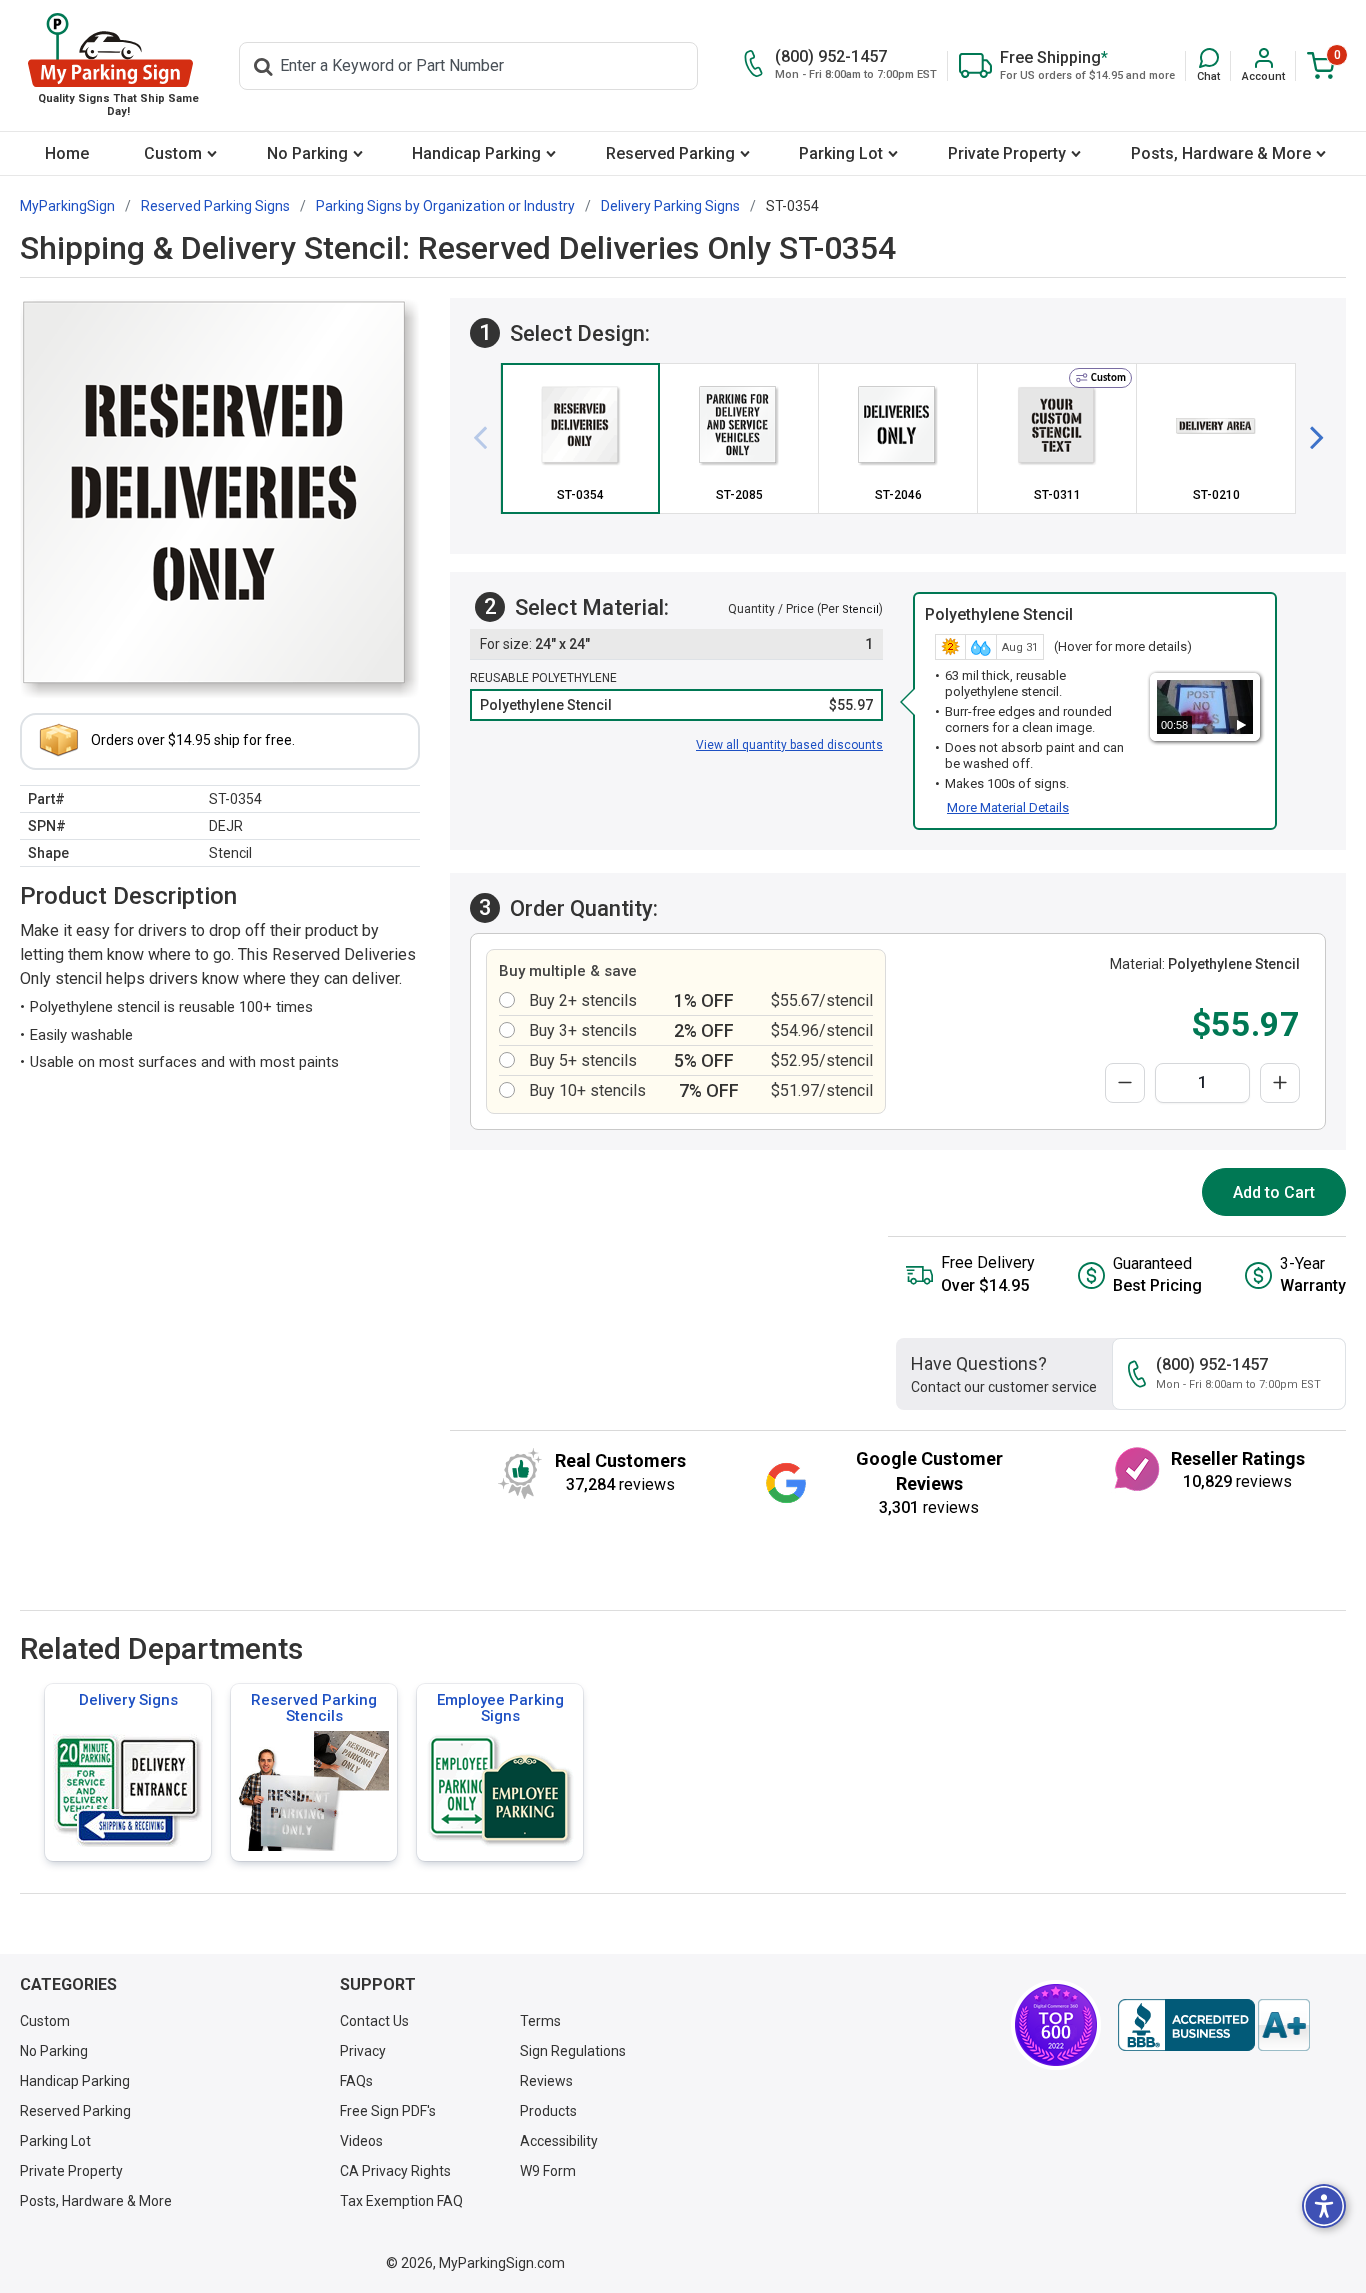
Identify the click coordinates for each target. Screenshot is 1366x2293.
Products (548, 2111)
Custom (173, 153)
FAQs (356, 2081)
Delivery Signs (128, 1700)
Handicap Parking (476, 153)
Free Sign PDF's (388, 2111)
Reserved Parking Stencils (314, 1708)
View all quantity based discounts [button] (789, 745)
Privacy (363, 2051)
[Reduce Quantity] (1125, 1083)
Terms (540, 2021)
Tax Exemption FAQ (401, 2201)
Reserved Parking (670, 153)
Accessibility (559, 2141)
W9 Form (548, 2171)
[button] (1208, 65)
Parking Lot (841, 153)
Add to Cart (1274, 1192)
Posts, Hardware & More (1221, 153)
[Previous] (488, 438)
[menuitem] (67, 153)
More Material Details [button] (1008, 807)
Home (67, 153)
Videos (361, 2141)
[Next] (1309, 438)
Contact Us (374, 2021)
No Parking (307, 153)
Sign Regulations (573, 2051)
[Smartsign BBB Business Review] (1214, 2025)
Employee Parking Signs (500, 1708)
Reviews (546, 2081)
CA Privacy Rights (395, 2171)
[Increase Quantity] (1280, 1083)
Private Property (1007, 153)
